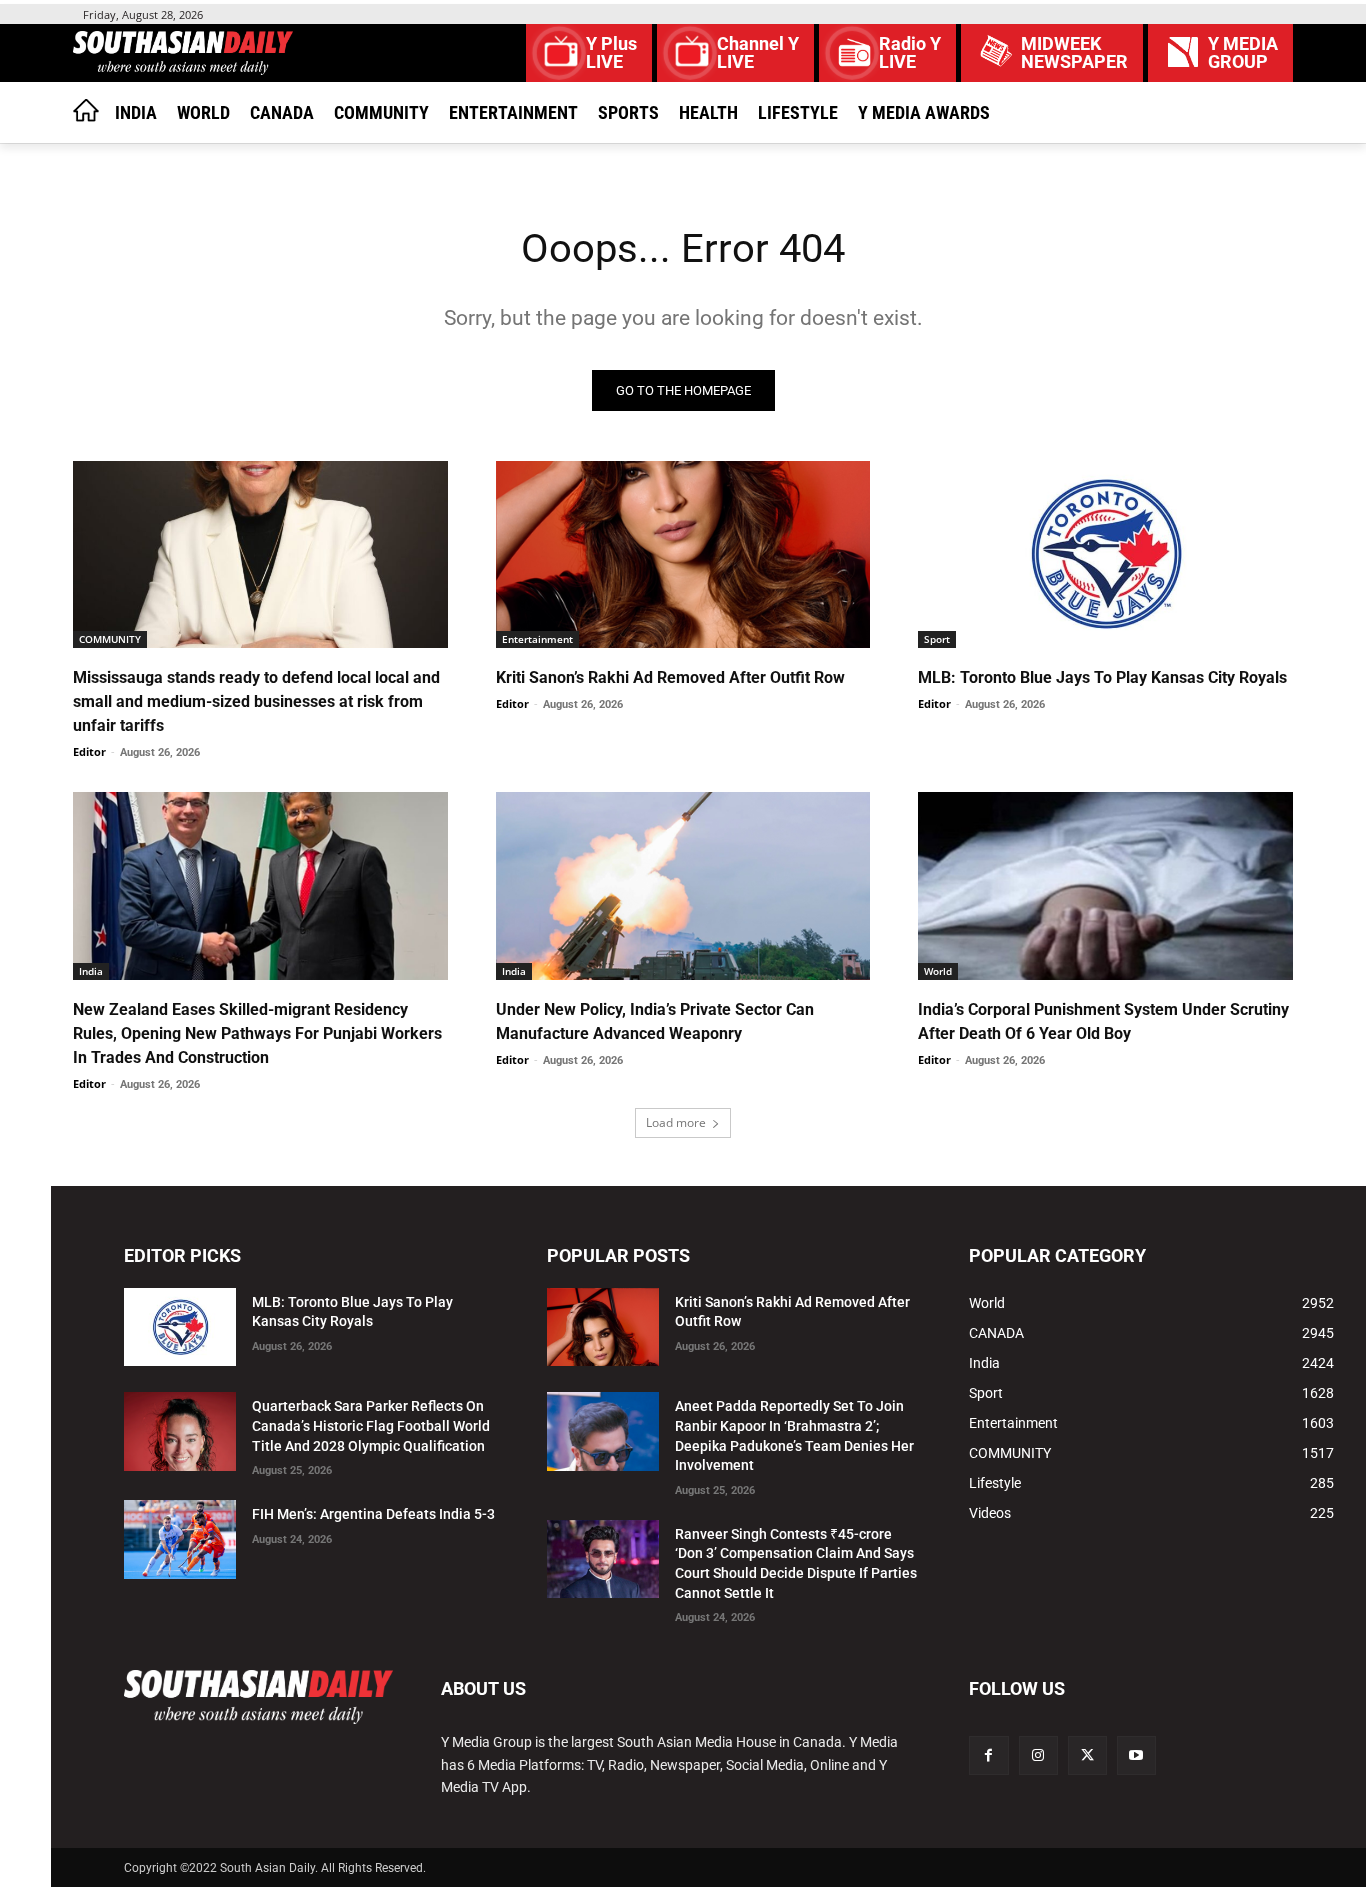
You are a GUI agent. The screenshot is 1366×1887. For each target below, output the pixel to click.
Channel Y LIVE (758, 53)
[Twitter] (1087, 1755)
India (91, 971)
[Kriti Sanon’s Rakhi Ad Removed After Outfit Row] (683, 554)
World (938, 971)
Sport (937, 639)
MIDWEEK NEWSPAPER (1074, 53)
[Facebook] (988, 1755)
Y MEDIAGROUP (1243, 53)
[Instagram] (1038, 1755)
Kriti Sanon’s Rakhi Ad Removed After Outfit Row (670, 677)
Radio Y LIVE (910, 53)
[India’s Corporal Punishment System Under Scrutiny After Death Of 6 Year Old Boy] (1105, 885)
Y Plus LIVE (611, 53)
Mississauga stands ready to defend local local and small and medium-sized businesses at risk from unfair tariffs (256, 701)
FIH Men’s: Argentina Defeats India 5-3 (373, 1514)
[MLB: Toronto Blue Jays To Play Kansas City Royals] (1105, 554)
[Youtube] (1136, 1755)
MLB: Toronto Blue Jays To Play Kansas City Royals (1102, 677)
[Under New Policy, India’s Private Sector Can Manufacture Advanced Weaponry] (683, 885)
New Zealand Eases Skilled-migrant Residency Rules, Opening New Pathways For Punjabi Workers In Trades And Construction (257, 1033)
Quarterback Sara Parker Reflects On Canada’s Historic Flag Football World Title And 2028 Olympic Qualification (371, 1425)
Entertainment (537, 639)
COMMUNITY (110, 639)
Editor (89, 751)
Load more (676, 1122)
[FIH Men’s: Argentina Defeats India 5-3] (180, 1539)
